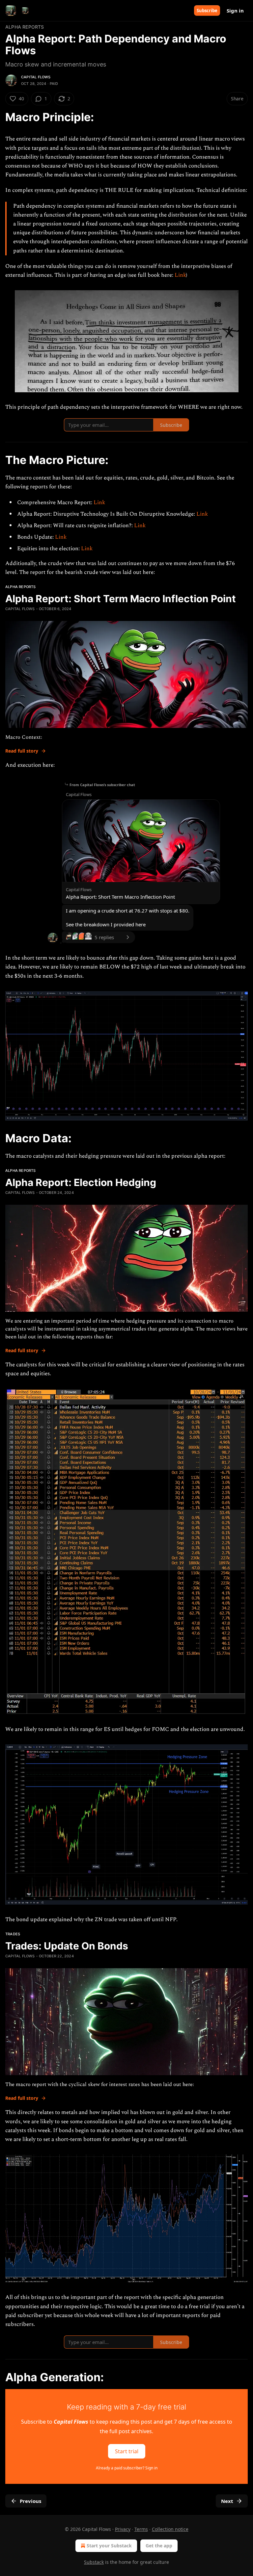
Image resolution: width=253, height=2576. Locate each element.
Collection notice (170, 2529)
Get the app (159, 2546)
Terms (141, 2529)
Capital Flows (36, 77)
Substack (94, 2562)
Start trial (127, 2451)
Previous (30, 2501)
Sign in (235, 11)
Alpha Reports (25, 27)
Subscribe (207, 11)
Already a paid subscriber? (127, 2468)
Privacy (123, 2529)
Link (180, 275)
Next (227, 2501)
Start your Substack (109, 2546)
